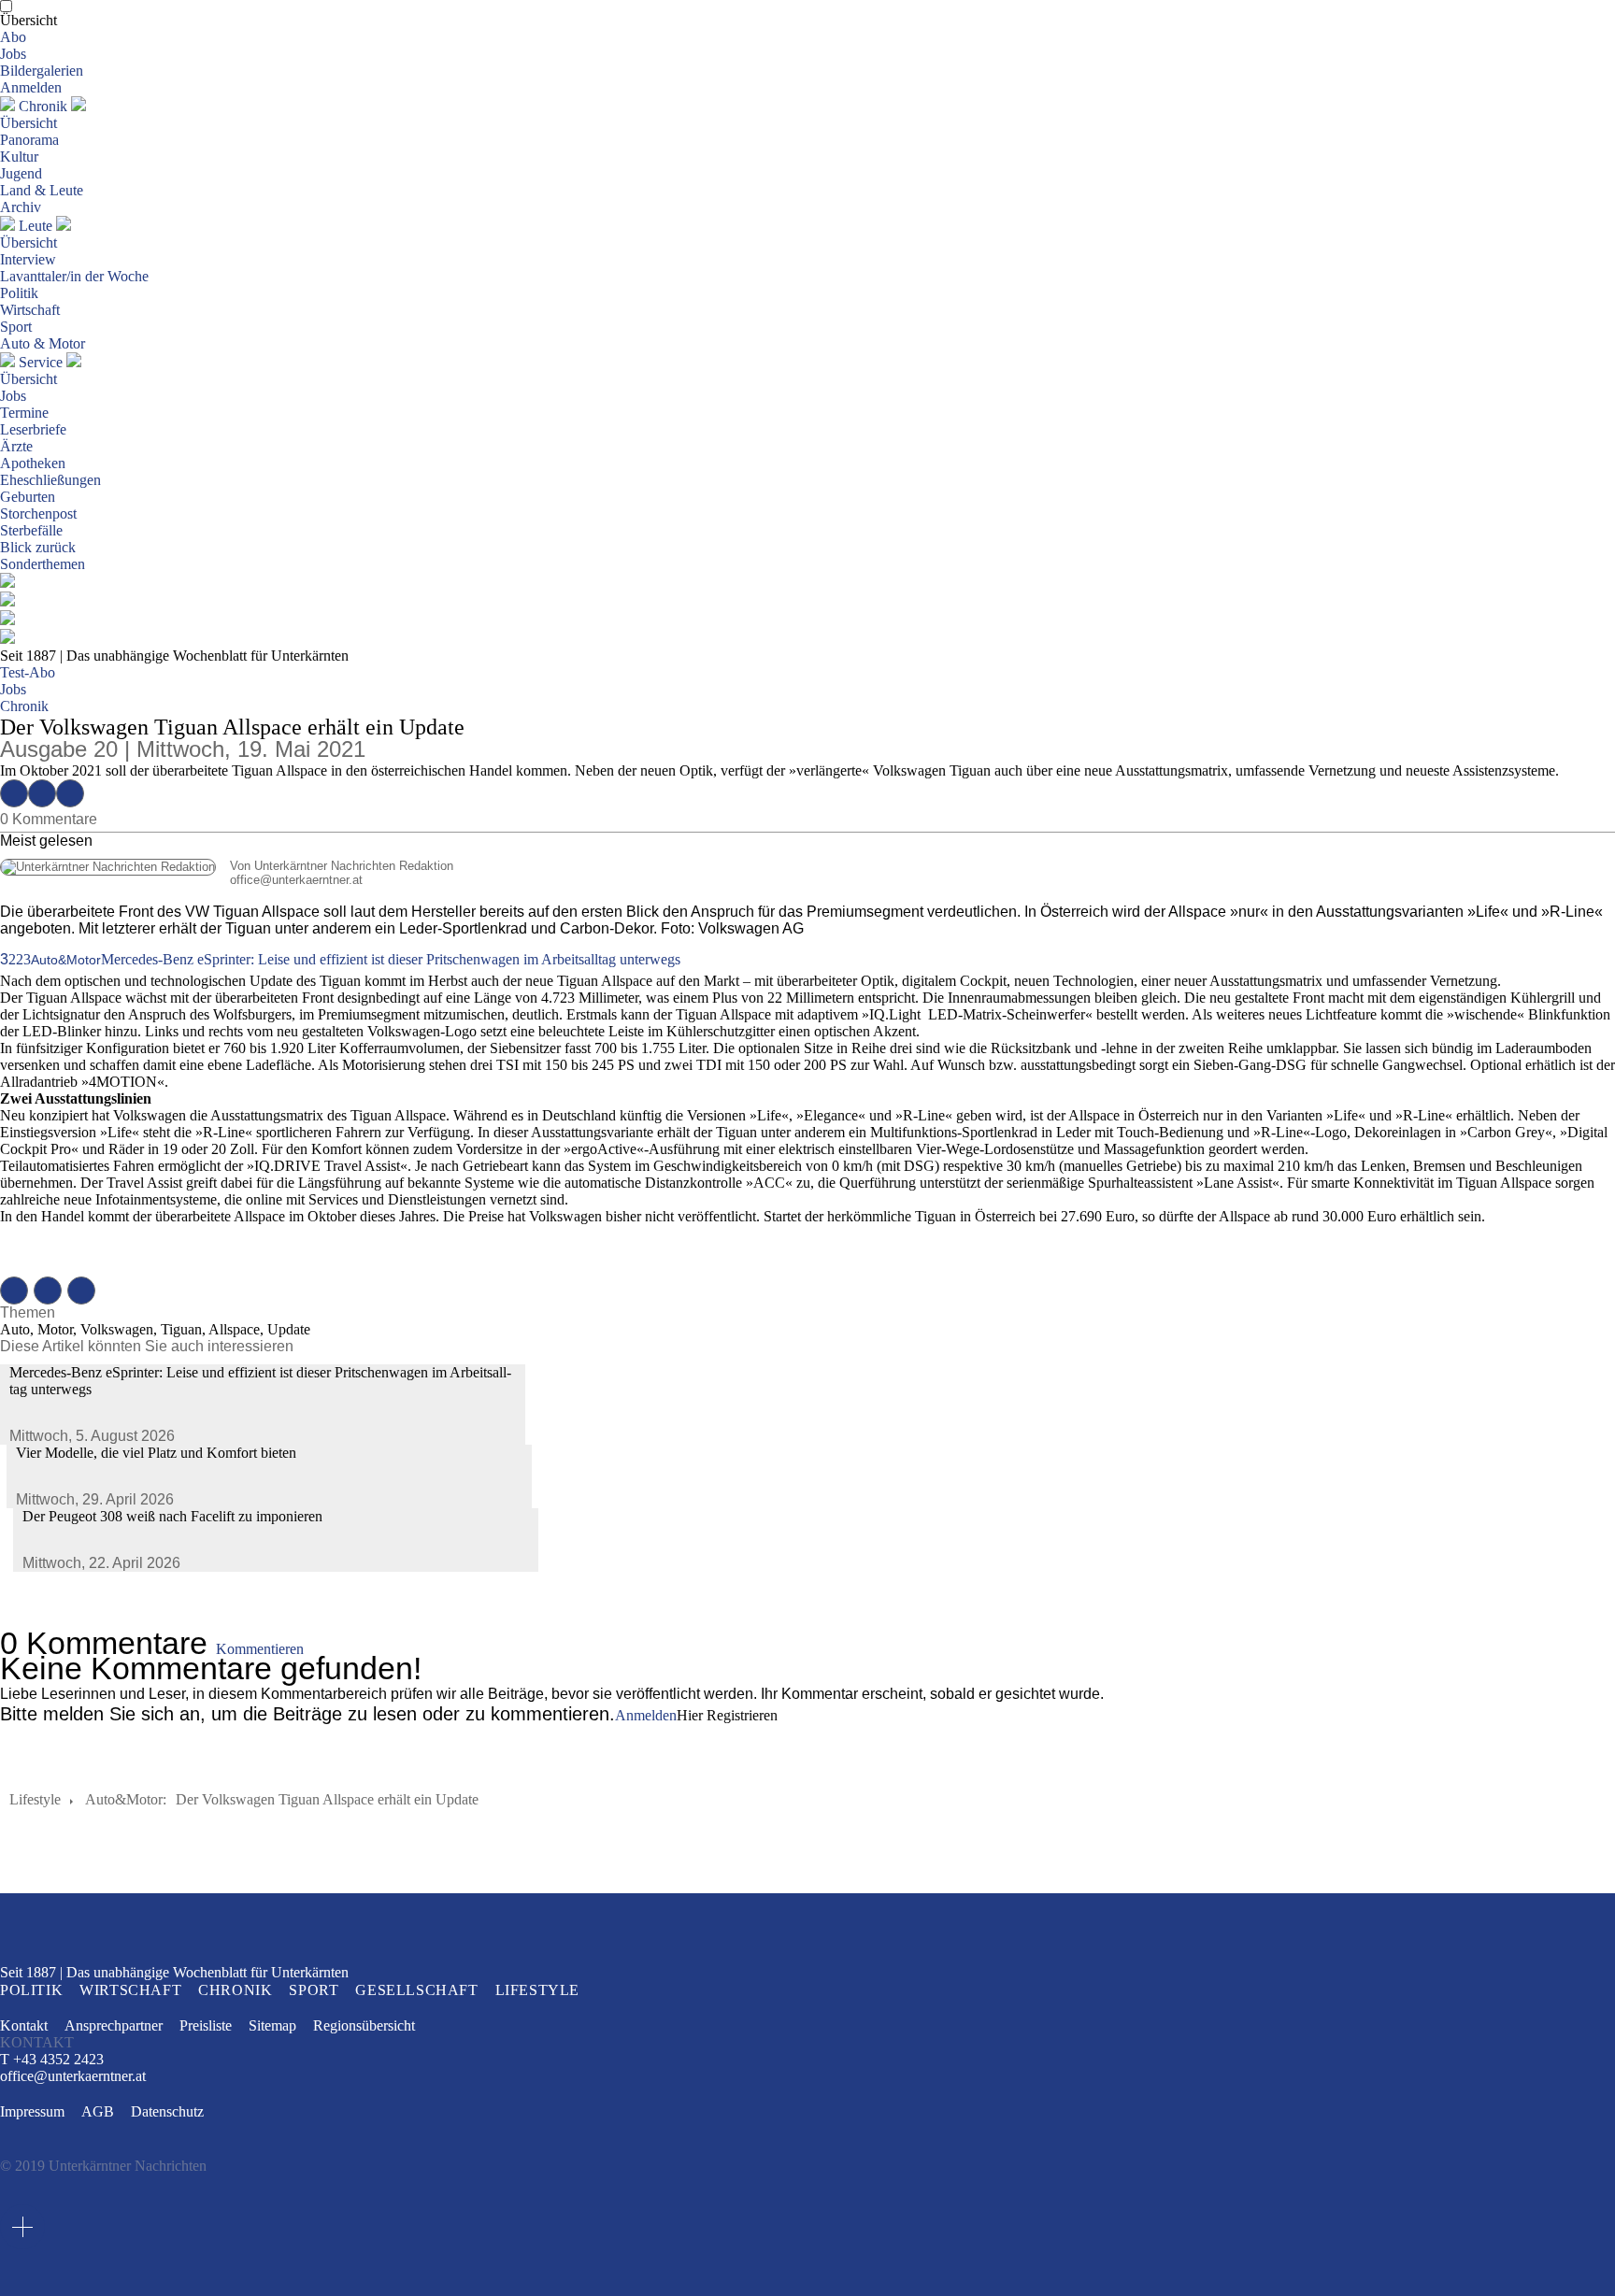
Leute (36, 226)
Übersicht (29, 20)
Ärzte (16, 446)
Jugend (21, 173)
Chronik (43, 106)
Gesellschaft (416, 1990)
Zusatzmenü (22, 2227)
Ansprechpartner (114, 2025)
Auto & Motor (43, 343)
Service (41, 362)
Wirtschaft (30, 310)
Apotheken (33, 463)
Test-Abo (28, 672)
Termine (24, 413)
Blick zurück (38, 547)
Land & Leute (42, 190)
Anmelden (31, 87)
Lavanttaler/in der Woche (74, 276)
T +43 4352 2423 (52, 2059)
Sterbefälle (31, 530)
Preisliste (206, 2025)
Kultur (19, 157)
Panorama (29, 140)
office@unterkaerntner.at (181, 880)
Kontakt (24, 2025)
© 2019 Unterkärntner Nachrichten (103, 2166)
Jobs (13, 54)
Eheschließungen (50, 480)
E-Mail (70, 793)
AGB (98, 2111)
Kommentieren (260, 1649)
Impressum (32, 2111)
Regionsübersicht (364, 2025)
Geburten (28, 497)
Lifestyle (35, 1799)
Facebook (14, 793)
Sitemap (272, 2025)
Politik (19, 293)
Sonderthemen (43, 564)
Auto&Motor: (126, 1799)
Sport (16, 327)
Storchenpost (38, 513)
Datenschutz (167, 2111)
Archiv (21, 207)
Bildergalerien (42, 71)
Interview (28, 259)
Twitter (42, 793)
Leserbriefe (33, 429)
